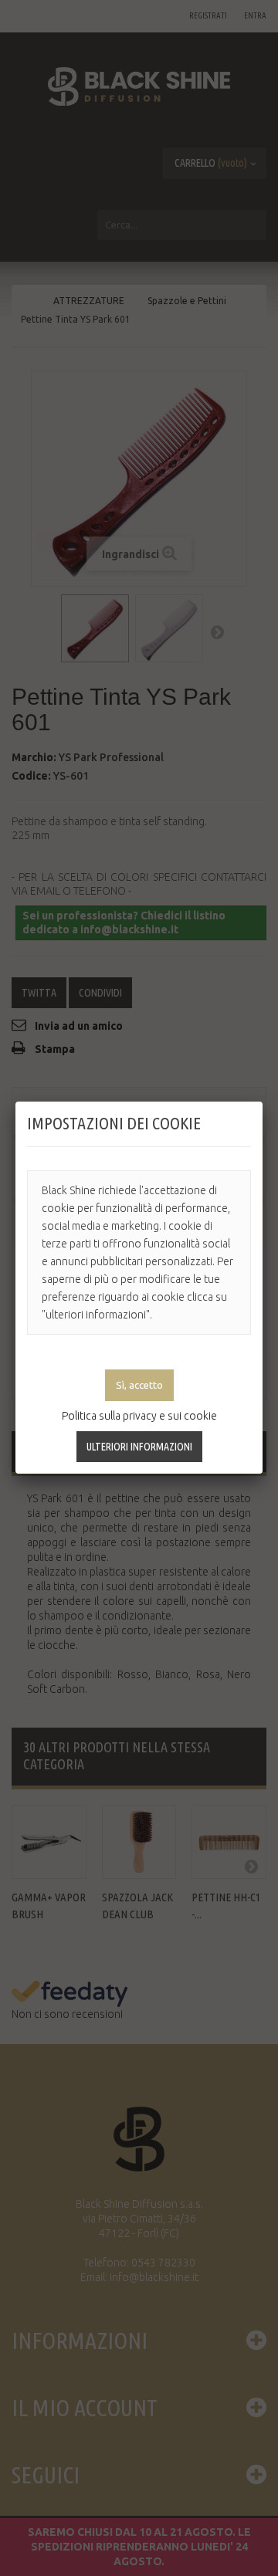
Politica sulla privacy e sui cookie (139, 1416)
